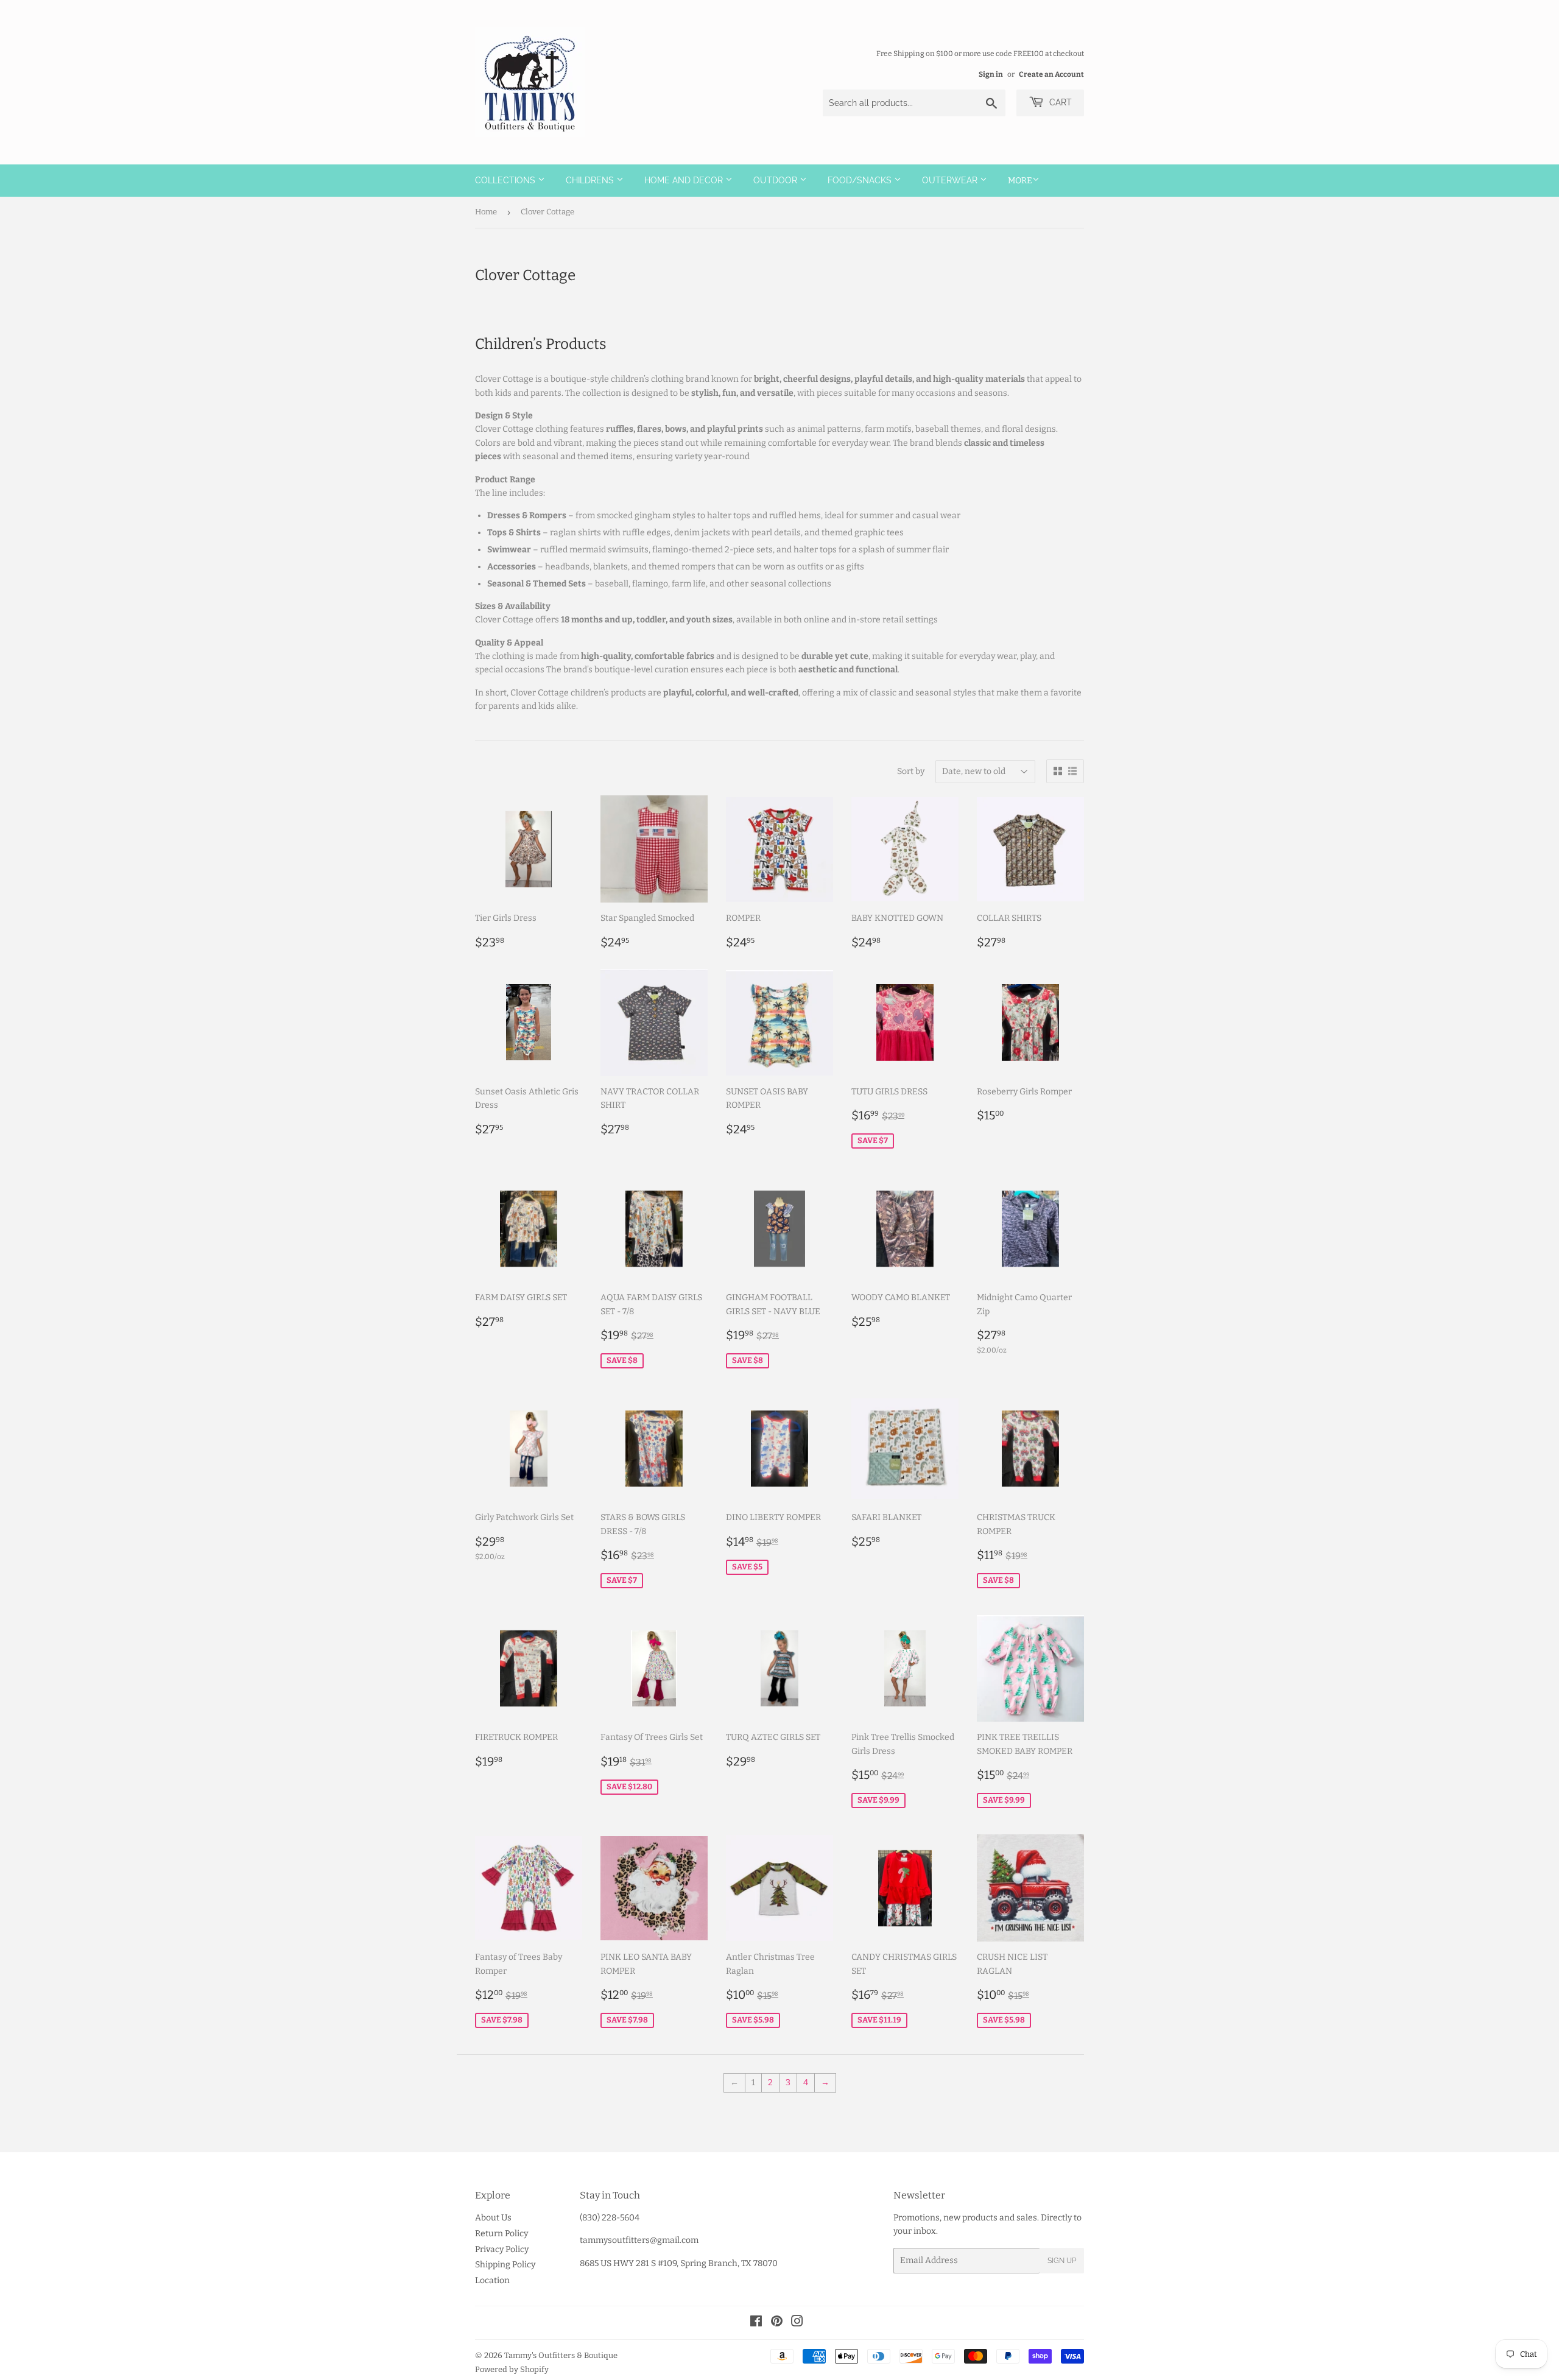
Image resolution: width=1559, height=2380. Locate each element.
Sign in (991, 74)
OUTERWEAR (951, 180)
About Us (493, 2218)
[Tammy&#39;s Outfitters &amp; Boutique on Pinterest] (777, 2323)
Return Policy (501, 2234)
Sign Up (1062, 2261)
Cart (1059, 102)
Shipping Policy (505, 2265)
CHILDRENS (591, 180)
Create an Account (1051, 74)
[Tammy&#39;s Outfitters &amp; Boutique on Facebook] (756, 2323)
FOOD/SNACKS (861, 180)
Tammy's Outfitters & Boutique (561, 2355)
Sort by (911, 771)
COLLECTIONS (506, 180)
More (1020, 181)
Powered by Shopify (512, 2369)
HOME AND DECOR (685, 180)
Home (486, 212)
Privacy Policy (502, 2249)
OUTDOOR (776, 180)
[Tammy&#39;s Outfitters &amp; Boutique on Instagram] (797, 2323)
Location (492, 2280)
